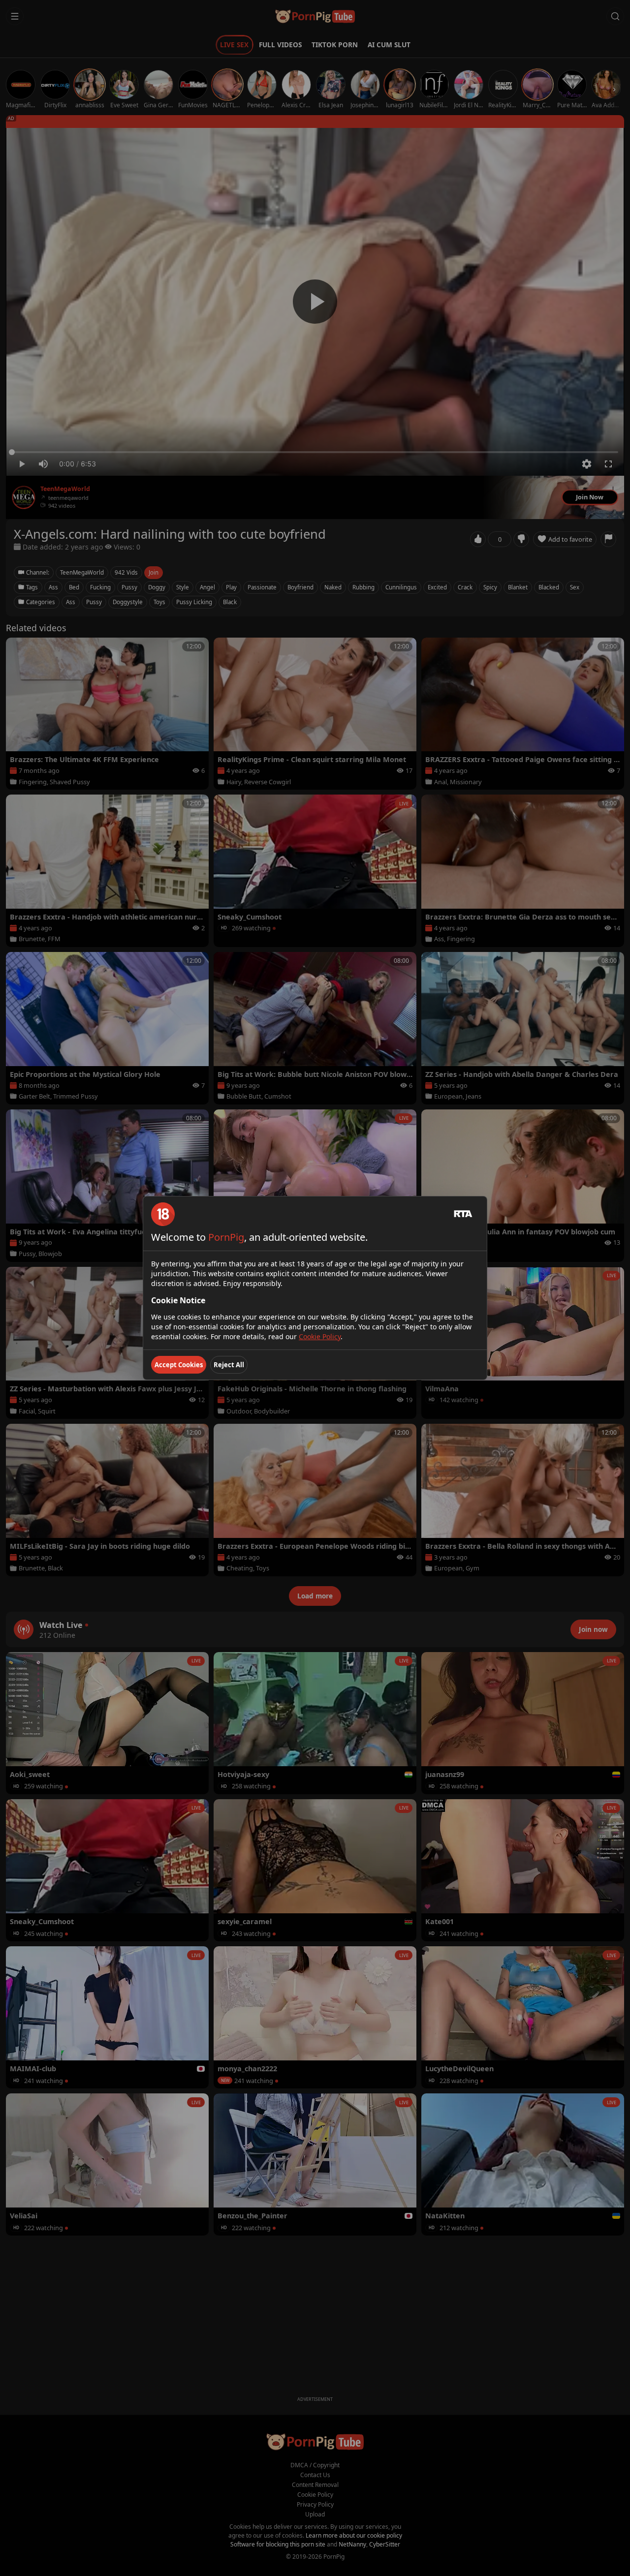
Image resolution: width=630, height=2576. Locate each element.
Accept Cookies (179, 1365)
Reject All (229, 1365)
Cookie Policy (320, 1336)
